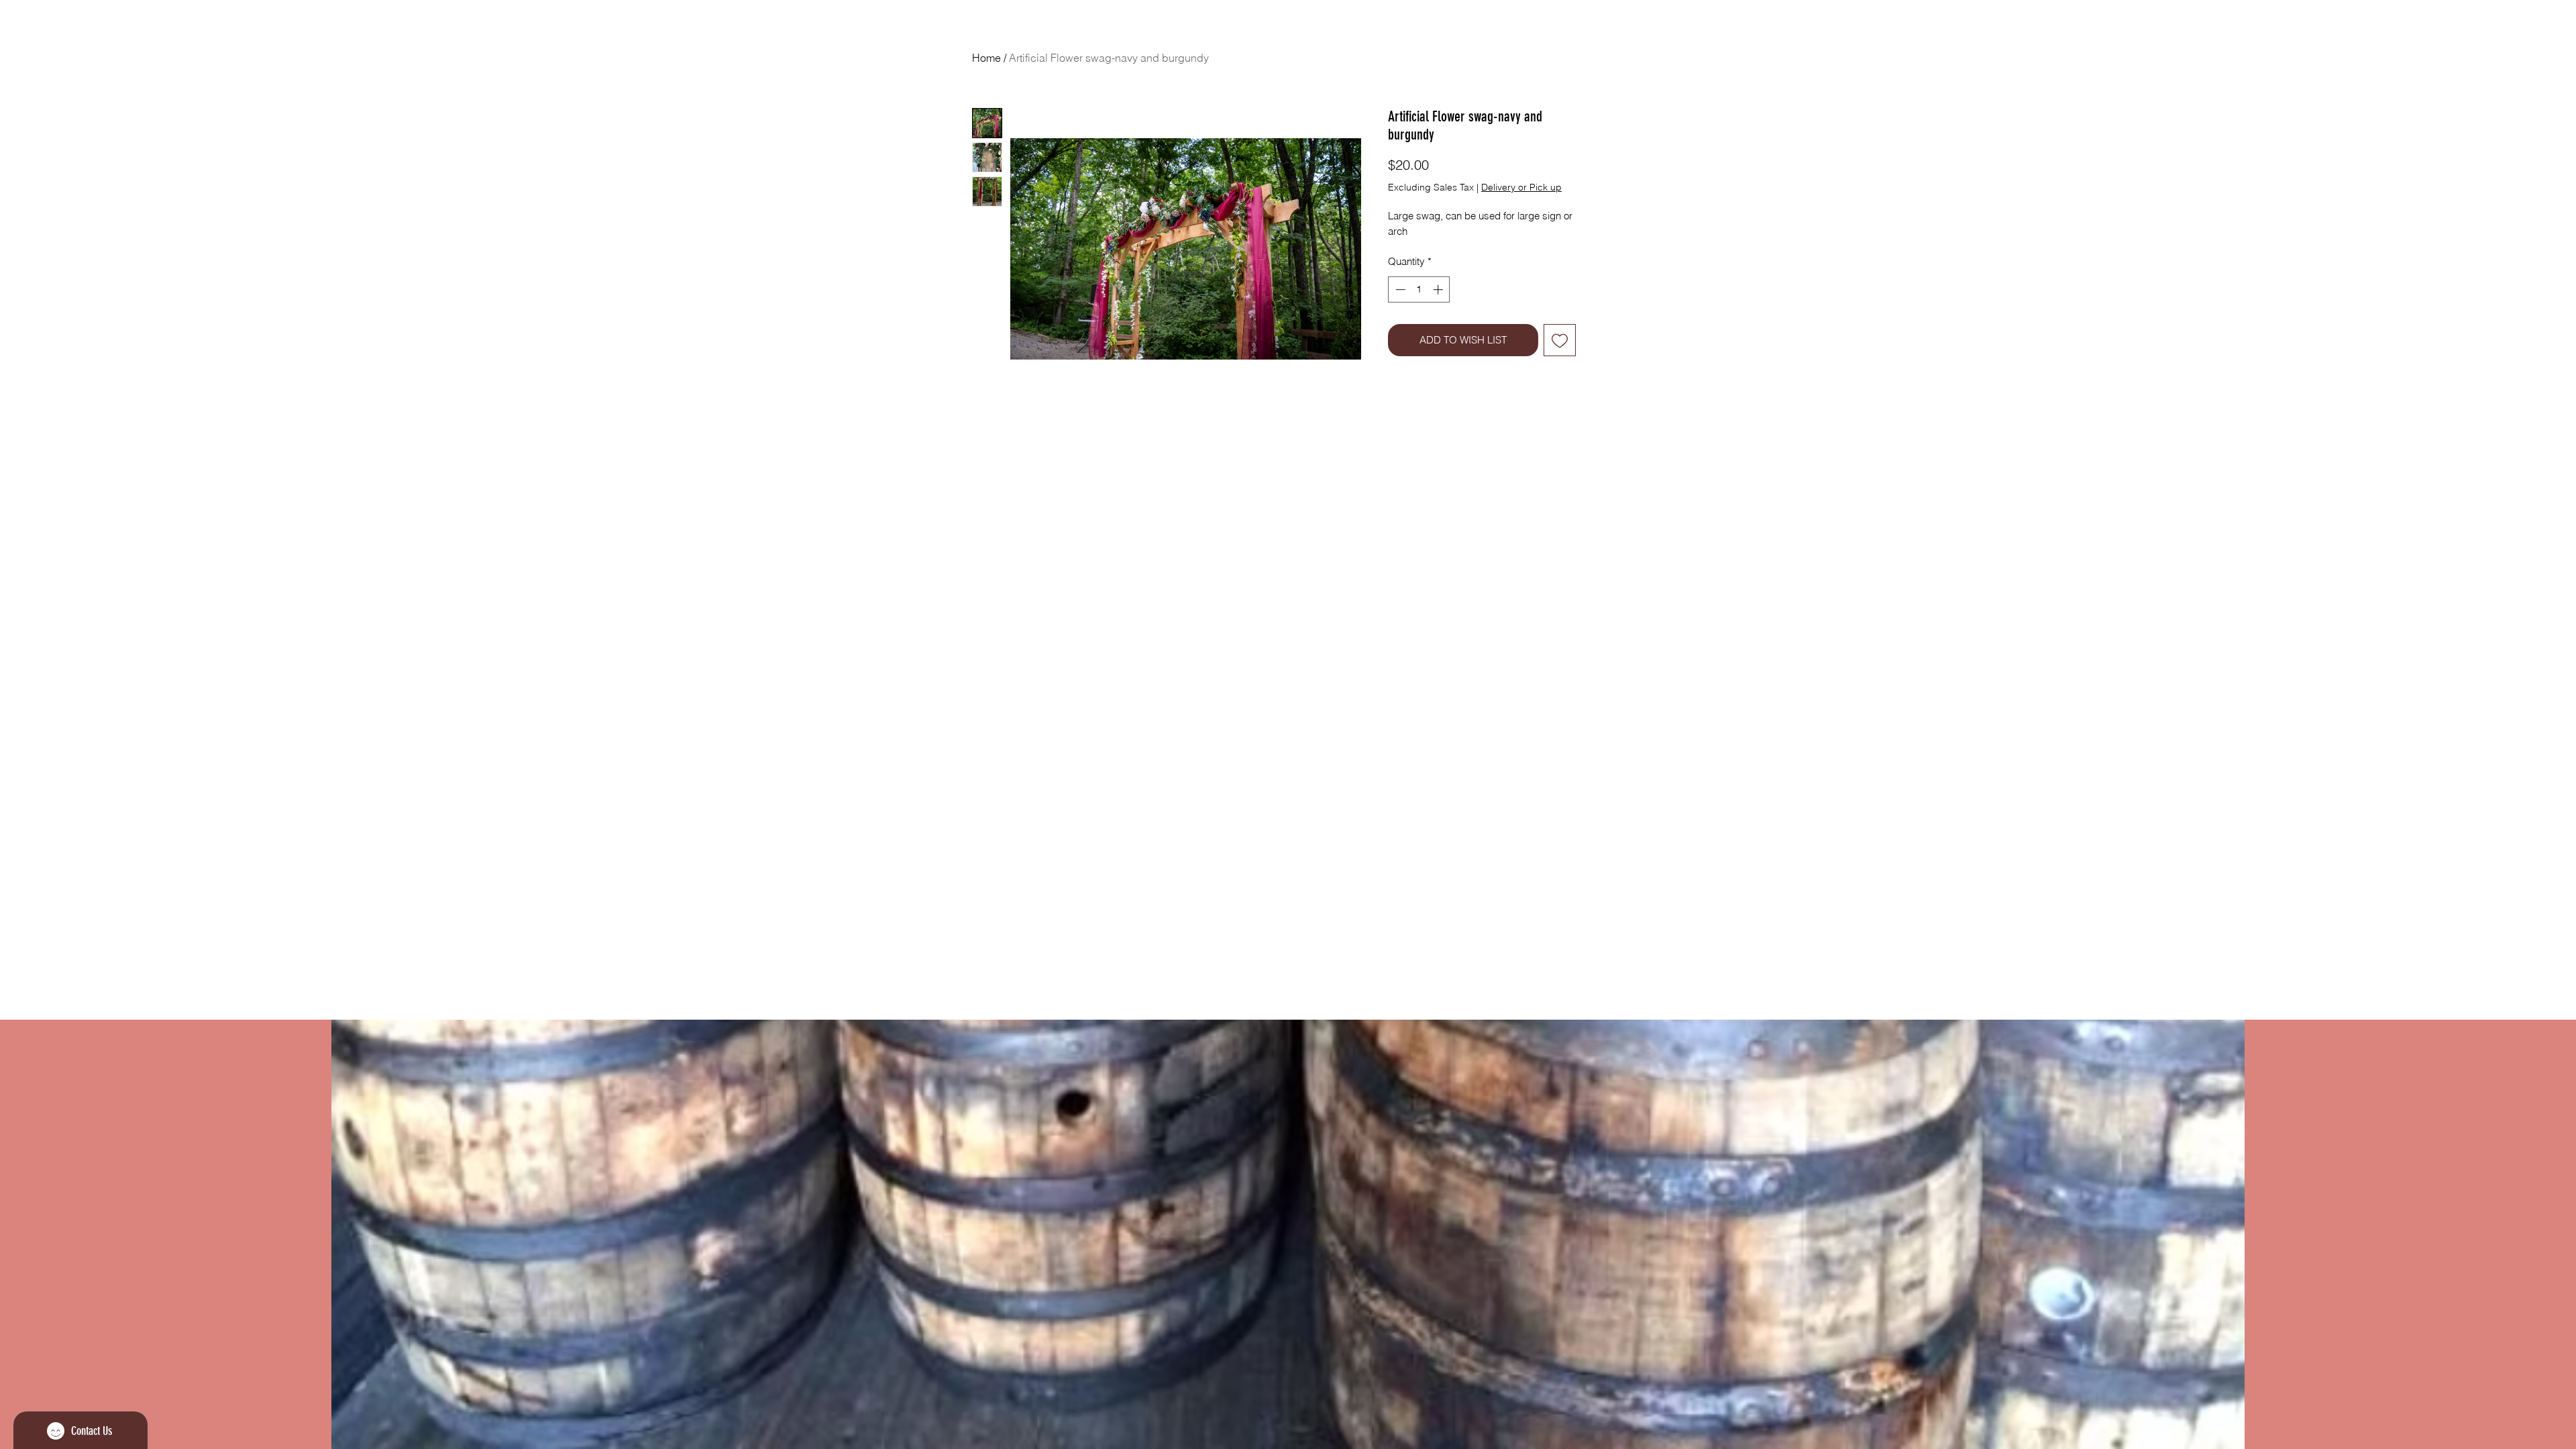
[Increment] (1439, 289)
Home (986, 58)
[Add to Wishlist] (1560, 340)
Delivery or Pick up (1521, 187)
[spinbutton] (1419, 289)
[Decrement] (1399, 289)
